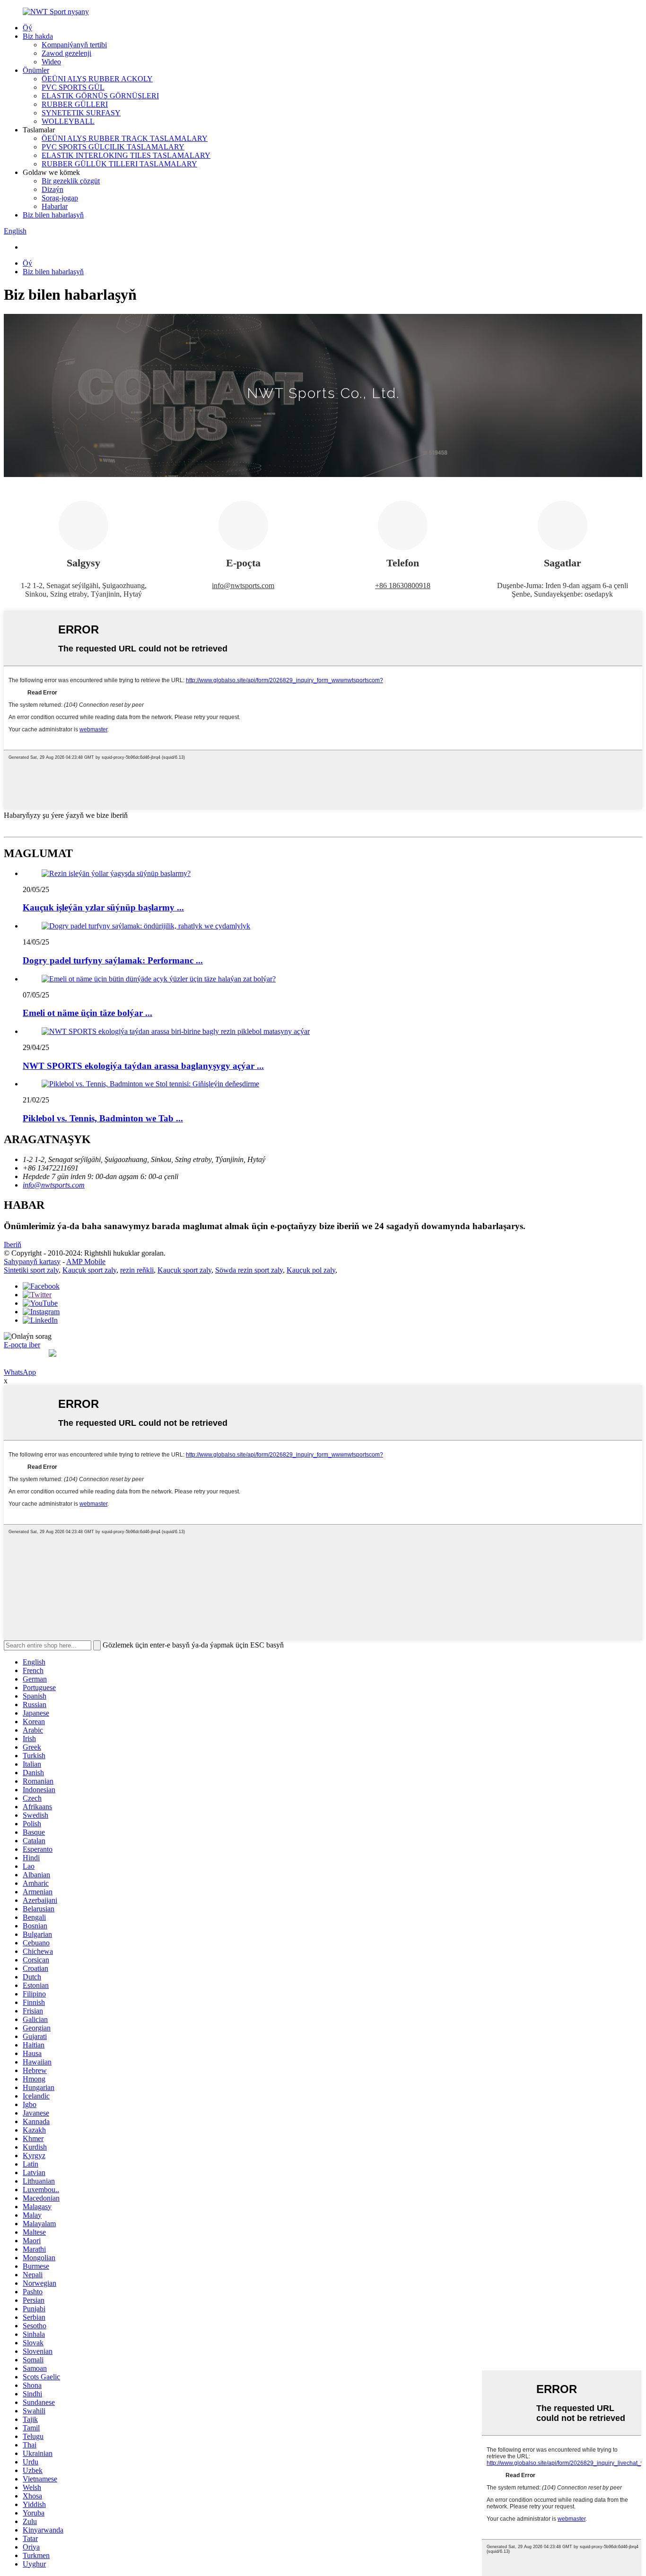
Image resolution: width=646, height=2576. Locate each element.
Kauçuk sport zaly (89, 1270)
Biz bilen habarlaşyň (53, 215)
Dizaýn (52, 189)
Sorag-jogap (60, 198)
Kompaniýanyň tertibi (74, 45)
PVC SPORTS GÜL (73, 87)
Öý (27, 28)
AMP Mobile (86, 1262)
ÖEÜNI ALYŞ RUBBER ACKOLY (97, 79)
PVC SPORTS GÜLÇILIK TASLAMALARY (113, 147)
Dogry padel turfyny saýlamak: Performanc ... (113, 960)
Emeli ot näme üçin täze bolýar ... (87, 1013)
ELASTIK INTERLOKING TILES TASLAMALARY (126, 155)
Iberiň (13, 1245)
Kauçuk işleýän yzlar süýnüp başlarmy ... (103, 907)
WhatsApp (20, 1372)
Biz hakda (38, 36)
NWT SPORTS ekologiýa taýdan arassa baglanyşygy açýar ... (143, 1066)
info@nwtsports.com (243, 585)
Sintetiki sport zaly (31, 1270)
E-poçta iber (22, 1345)
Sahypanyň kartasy (32, 1262)
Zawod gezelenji (66, 53)
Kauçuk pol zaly (311, 1270)
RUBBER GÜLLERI (75, 104)
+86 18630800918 (403, 585)
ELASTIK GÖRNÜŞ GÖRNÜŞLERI (100, 96)
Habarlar (55, 206)
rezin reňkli (137, 1270)
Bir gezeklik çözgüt (71, 181)
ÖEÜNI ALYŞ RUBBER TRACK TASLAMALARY (125, 138)
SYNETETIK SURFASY (81, 113)
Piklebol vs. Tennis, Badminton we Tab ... (103, 1118)
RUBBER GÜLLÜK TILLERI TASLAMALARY (119, 164)
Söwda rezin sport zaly (249, 1270)
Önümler (36, 70)
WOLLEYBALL (68, 121)
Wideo (51, 62)
